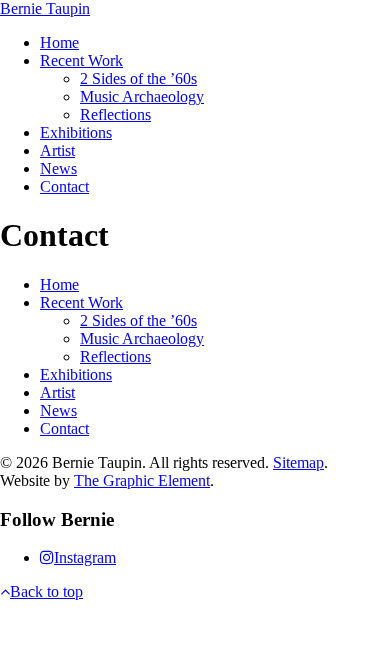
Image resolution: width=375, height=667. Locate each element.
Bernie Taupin (45, 8)
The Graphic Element (142, 480)
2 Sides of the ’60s (138, 78)
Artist (57, 150)
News (58, 168)
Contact (64, 186)
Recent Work (81, 60)
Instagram (85, 557)
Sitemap (298, 462)
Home (59, 42)
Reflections (115, 114)
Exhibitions (76, 132)
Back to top (46, 591)
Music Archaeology (142, 96)
